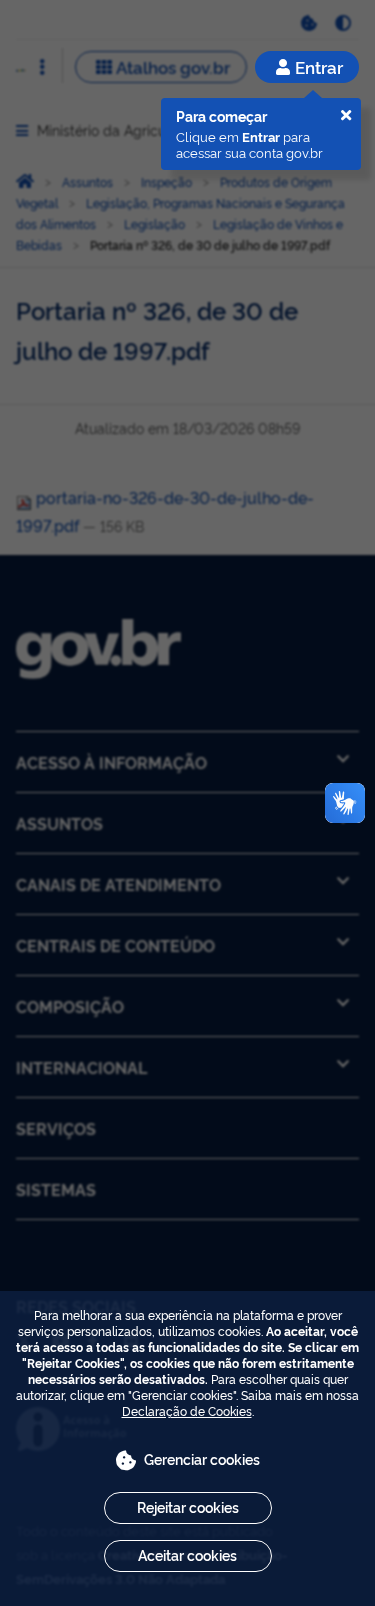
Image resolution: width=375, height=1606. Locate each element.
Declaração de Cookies (187, 1410)
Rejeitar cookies (188, 1506)
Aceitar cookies (187, 1554)
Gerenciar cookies (202, 1458)
